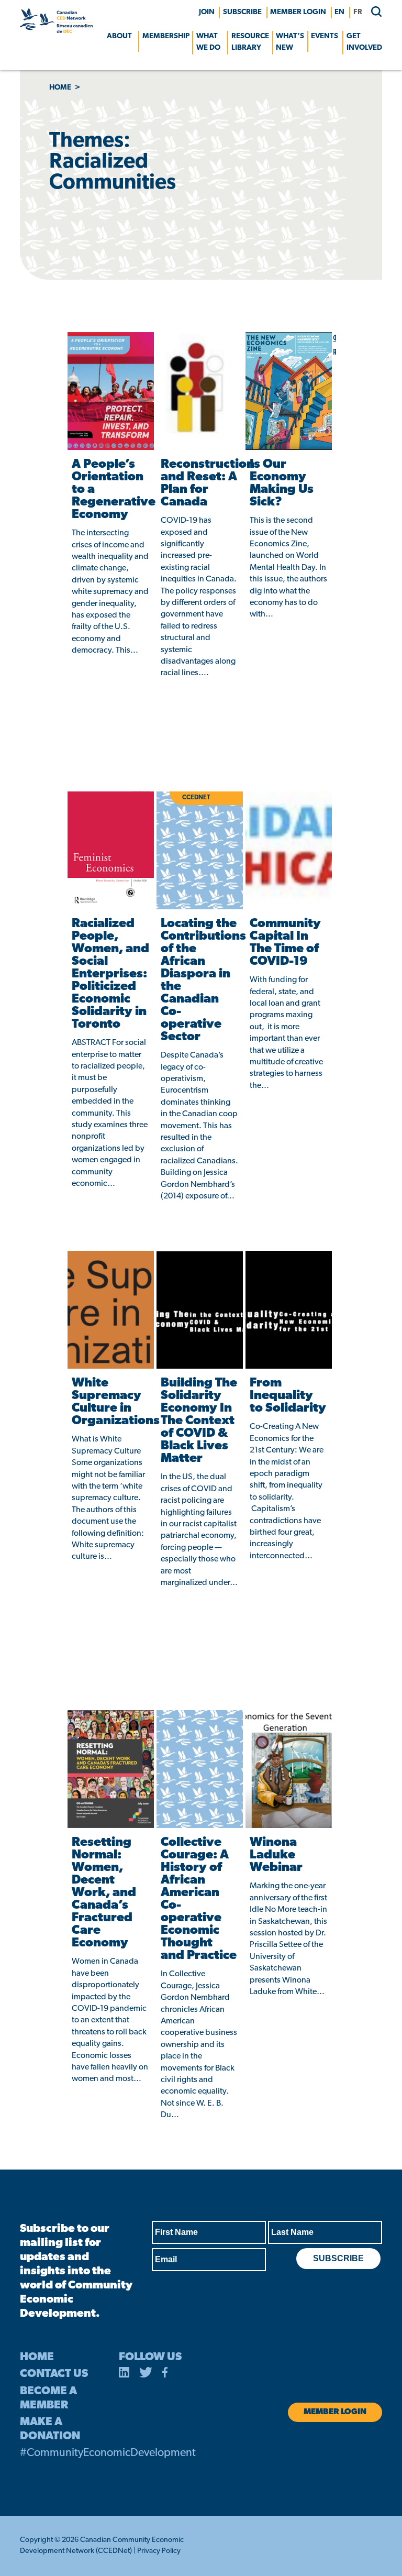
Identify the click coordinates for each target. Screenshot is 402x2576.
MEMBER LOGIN (298, 12)
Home (60, 88)
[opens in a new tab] (124, 2374)
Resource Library (250, 42)
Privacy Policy (159, 2551)
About (119, 36)
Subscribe (242, 12)
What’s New (290, 42)
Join (207, 12)
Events (325, 36)
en (339, 12)
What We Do (208, 42)
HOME (37, 2357)
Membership (166, 36)
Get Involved (364, 42)
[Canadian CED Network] (56, 31)
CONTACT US (54, 2374)
